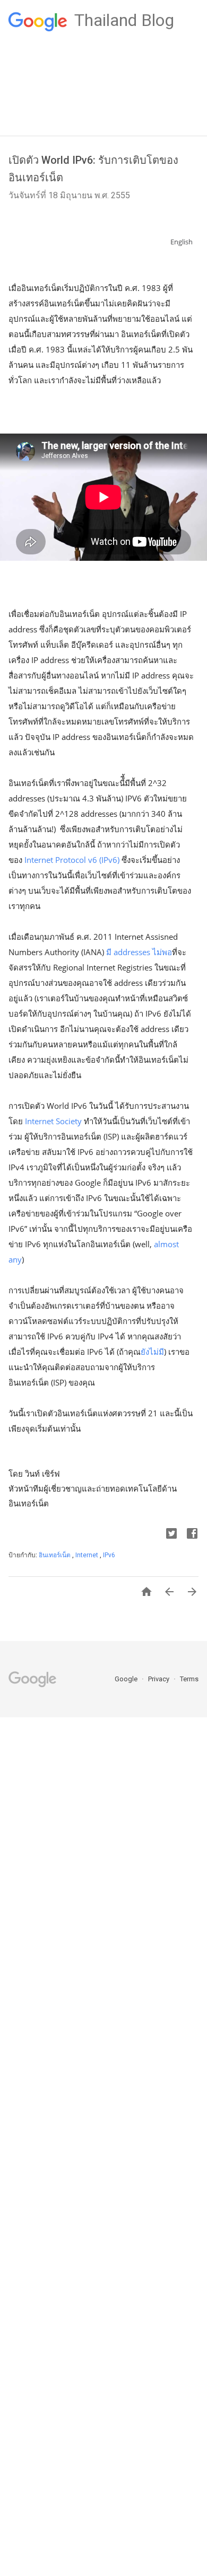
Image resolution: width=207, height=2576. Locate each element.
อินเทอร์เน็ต (55, 1555)
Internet (88, 1555)
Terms (189, 1679)
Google (127, 1679)
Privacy (159, 1679)
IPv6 (109, 1555)
